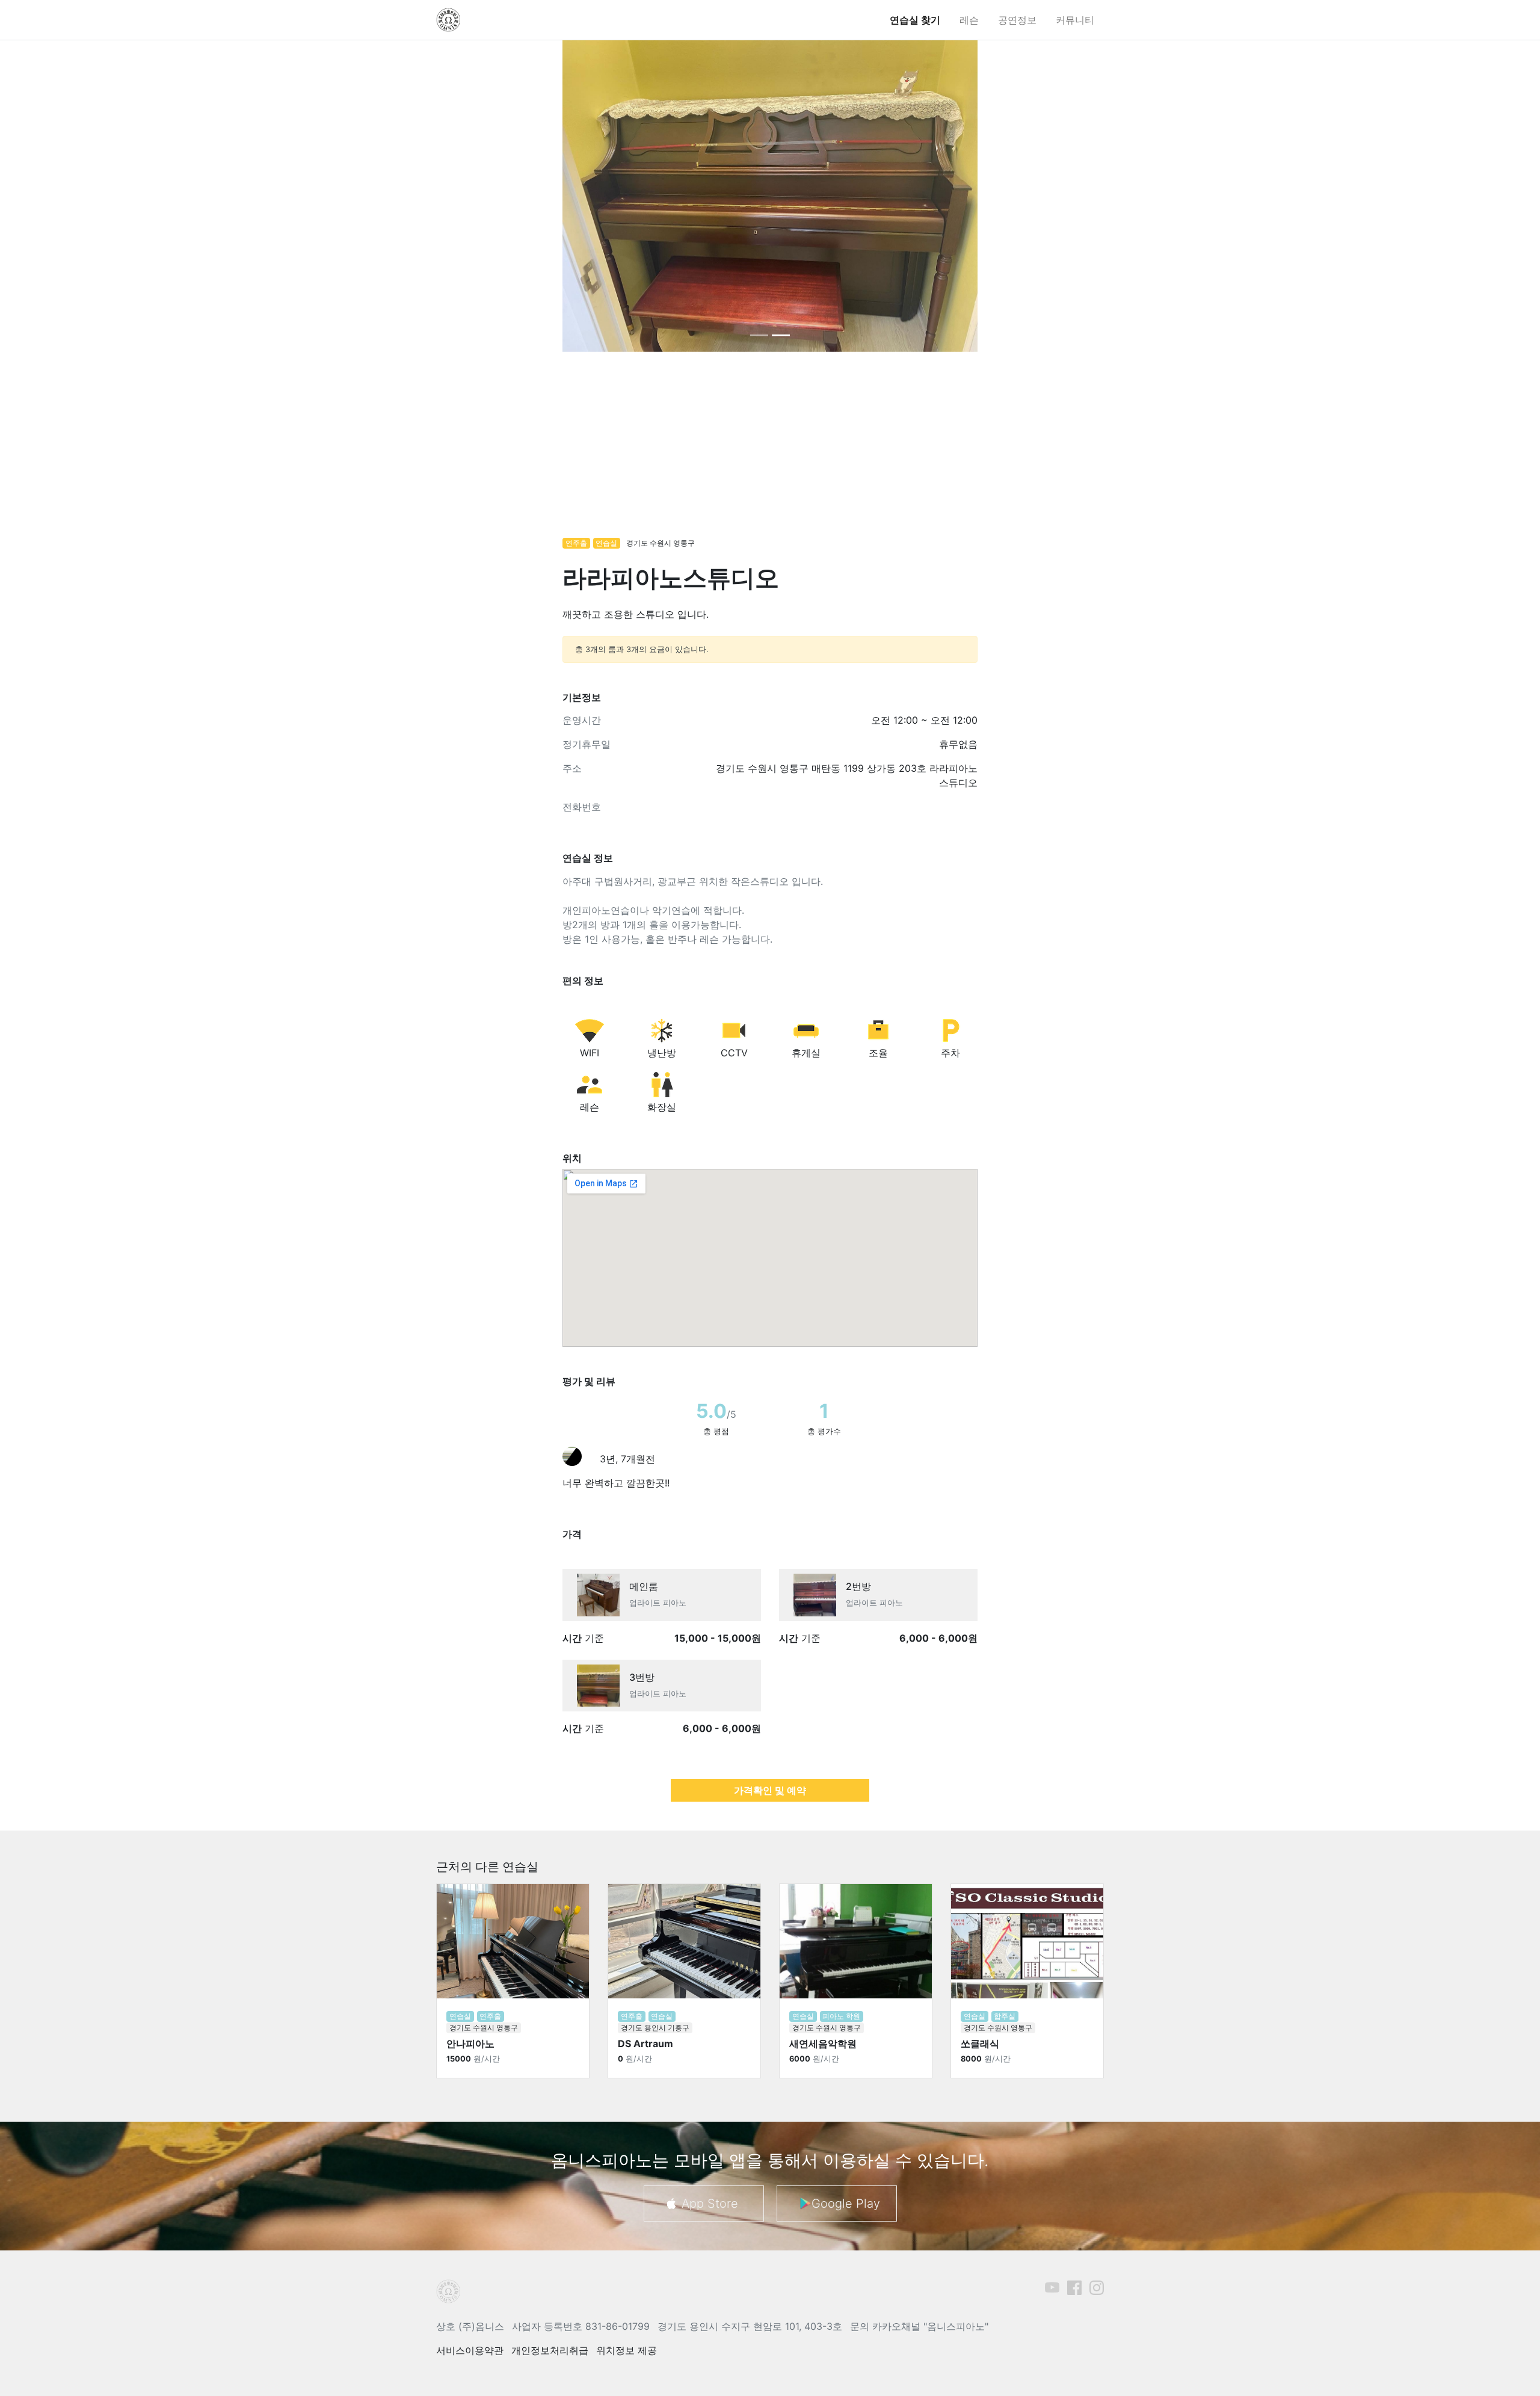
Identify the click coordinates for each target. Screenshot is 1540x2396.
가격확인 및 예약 (770, 1790)
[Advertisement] (770, 451)
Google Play (846, 2204)
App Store (710, 2204)
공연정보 (1017, 20)
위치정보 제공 (627, 2350)
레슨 (969, 20)
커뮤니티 (1075, 20)
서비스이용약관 (470, 2350)
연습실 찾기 (915, 20)
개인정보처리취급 (550, 2350)
